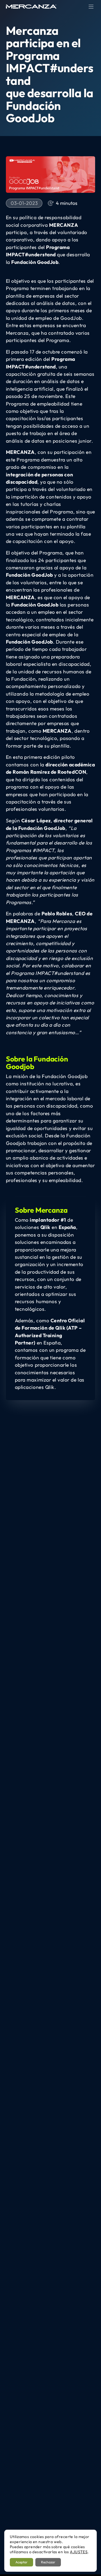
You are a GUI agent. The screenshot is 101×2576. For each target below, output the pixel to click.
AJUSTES (79, 2552)
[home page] (31, 6)
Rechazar (48, 2562)
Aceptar (21, 2562)
